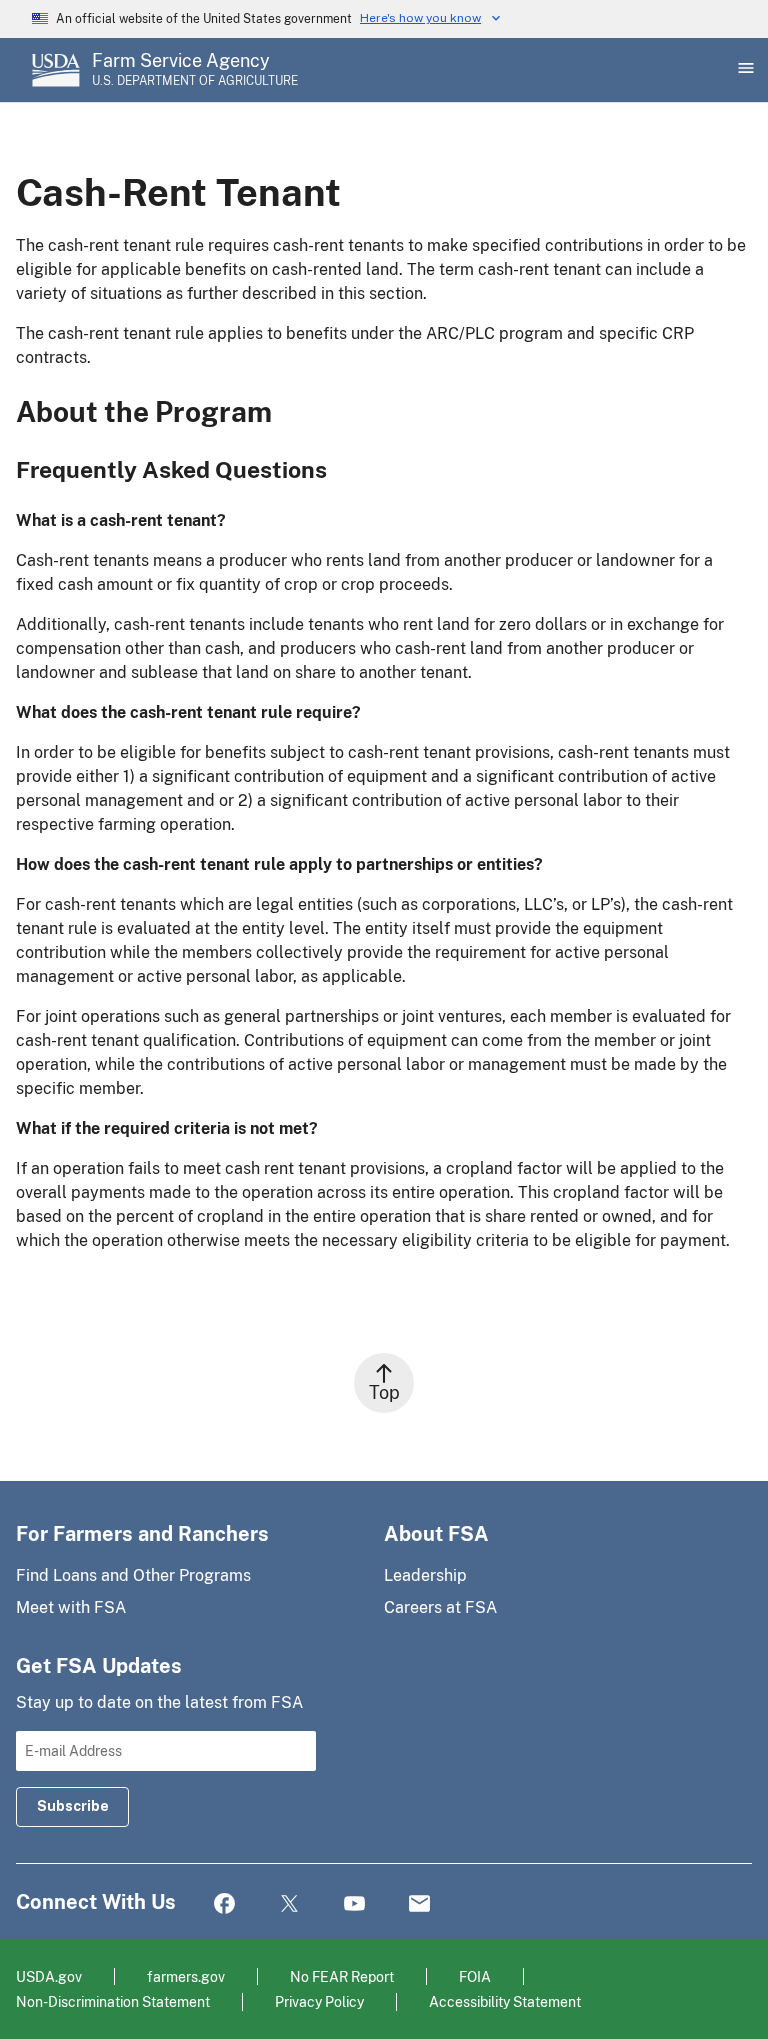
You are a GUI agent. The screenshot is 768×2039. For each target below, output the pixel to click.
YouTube (354, 1904)
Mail (419, 1904)
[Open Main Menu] (744, 70)
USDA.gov (49, 1976)
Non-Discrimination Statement (113, 2001)
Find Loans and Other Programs (133, 1575)
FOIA (475, 1976)
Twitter (289, 1904)
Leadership (425, 1575)
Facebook (224, 1904)
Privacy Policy (319, 2001)
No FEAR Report (342, 1976)
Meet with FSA (71, 1607)
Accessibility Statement (505, 2001)
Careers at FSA (440, 1607)
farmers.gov (186, 1976)
